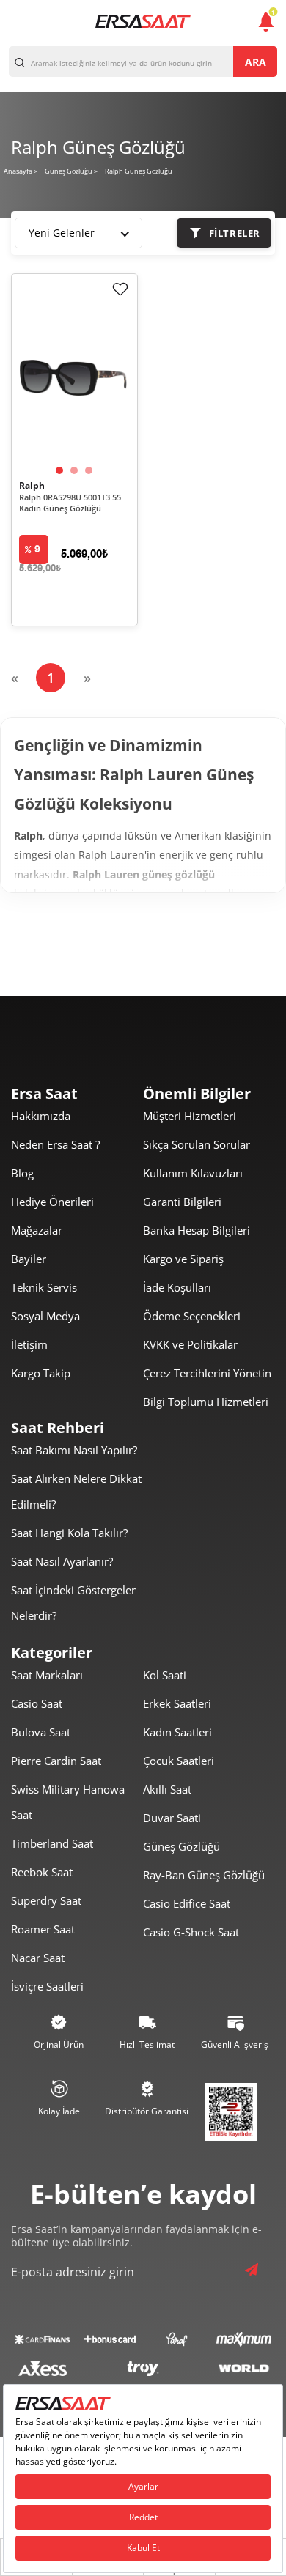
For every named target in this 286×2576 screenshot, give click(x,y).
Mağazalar (37, 1230)
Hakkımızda (41, 1116)
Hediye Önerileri (52, 1202)
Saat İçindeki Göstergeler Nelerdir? (73, 1603)
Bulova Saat (41, 1732)
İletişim (29, 1344)
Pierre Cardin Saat (56, 1761)
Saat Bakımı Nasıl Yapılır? (74, 1450)
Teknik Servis (44, 1287)
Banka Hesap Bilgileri (197, 1230)
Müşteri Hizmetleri (190, 1116)
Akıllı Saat (167, 1789)
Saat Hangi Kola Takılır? (69, 1533)
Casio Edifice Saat (187, 1903)
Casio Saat (37, 1703)
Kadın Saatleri (177, 1732)
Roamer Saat (43, 1929)
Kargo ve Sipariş (183, 1259)
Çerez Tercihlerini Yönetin (207, 1373)
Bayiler (29, 1259)
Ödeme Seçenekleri (192, 1316)
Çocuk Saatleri (179, 1761)
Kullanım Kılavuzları (193, 1173)
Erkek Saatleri (177, 1703)
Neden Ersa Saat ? (55, 1144)
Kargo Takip (41, 1373)
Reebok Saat (42, 1872)
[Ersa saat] (143, 21)
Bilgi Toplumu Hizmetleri (206, 1402)
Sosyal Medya (45, 1316)
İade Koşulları (177, 1287)
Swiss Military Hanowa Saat (68, 1802)
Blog (22, 1173)
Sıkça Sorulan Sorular (197, 1144)
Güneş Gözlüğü (181, 1846)
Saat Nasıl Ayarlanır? (62, 1561)
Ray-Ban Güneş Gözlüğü (204, 1875)
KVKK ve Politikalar (190, 1344)
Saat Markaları (47, 1675)
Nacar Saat (38, 1958)
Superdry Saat (46, 1900)
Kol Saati (165, 1675)
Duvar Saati (172, 1818)
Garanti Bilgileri (182, 1202)
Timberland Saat (52, 1843)
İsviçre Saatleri (47, 1986)
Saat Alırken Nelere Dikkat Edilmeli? (76, 1491)
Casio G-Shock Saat (191, 1932)
